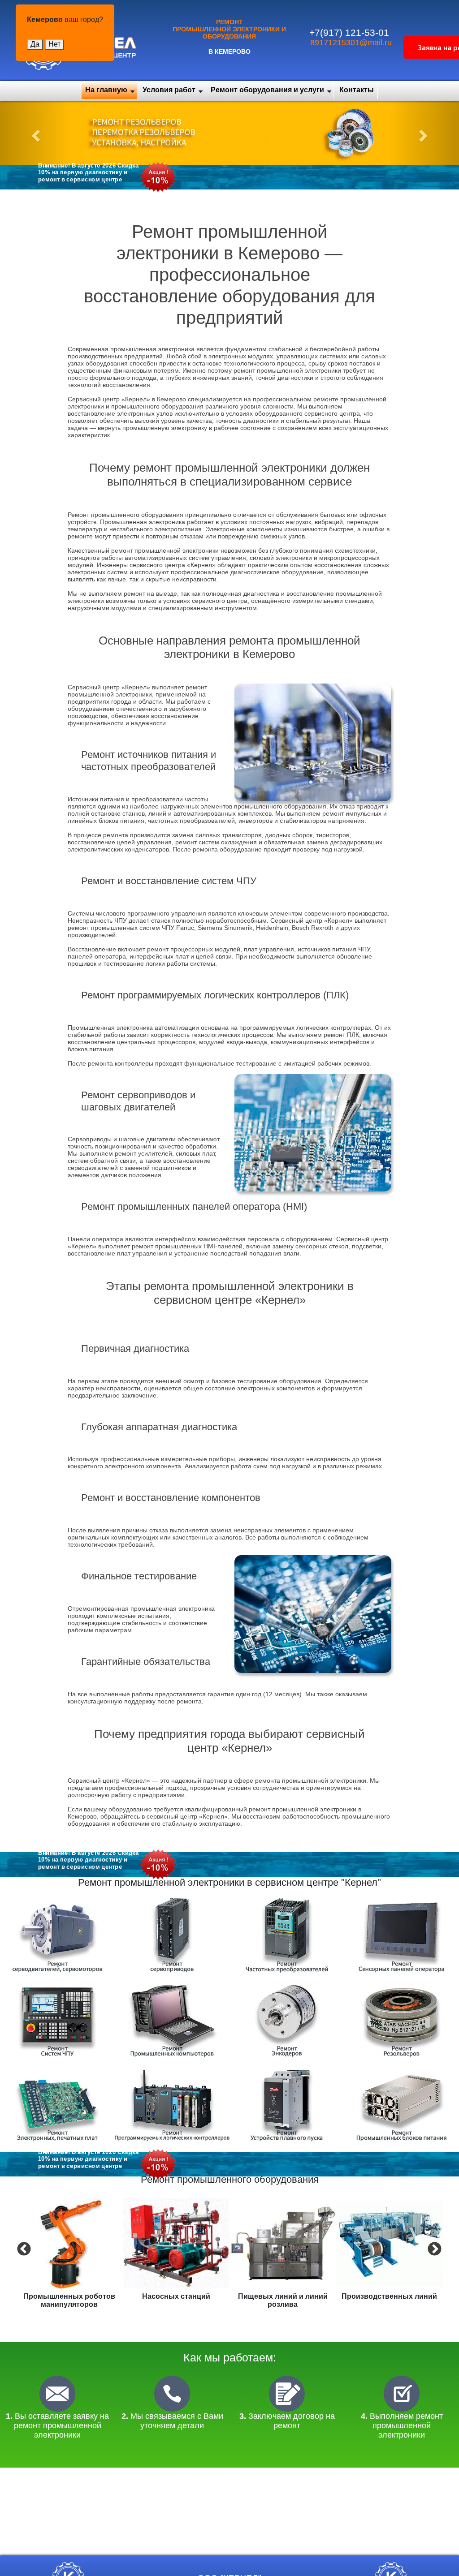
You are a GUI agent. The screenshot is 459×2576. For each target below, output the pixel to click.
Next (433, 2249)
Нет (54, 44)
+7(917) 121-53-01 (349, 32)
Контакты (357, 90)
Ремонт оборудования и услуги (267, 90)
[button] (35, 133)
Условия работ (169, 90)
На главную (106, 90)
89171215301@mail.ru (351, 43)
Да (35, 44)
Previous (23, 2249)
